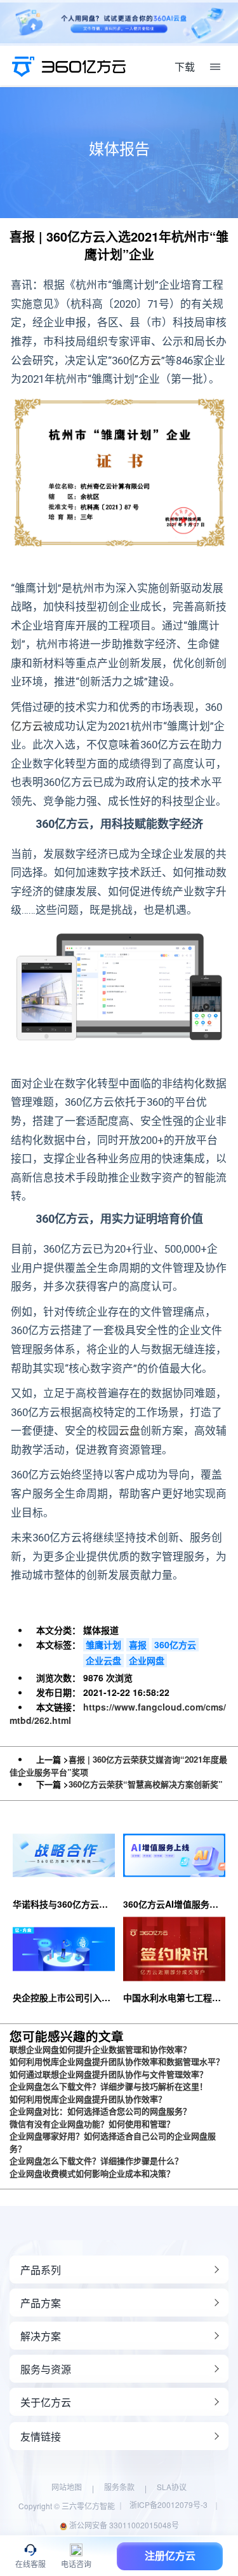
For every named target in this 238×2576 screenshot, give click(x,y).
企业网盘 (147, 1660)
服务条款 (119, 2487)
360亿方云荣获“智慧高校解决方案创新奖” (146, 1784)
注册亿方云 (170, 2556)
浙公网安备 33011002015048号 (123, 2525)
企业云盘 (103, 1660)
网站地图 (67, 2487)
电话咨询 (76, 2564)
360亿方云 (175, 1644)
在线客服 (30, 2564)
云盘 (129, 1431)
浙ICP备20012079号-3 (169, 2504)
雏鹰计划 (103, 1644)
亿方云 (145, 361)
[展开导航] (215, 67)
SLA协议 (172, 2487)
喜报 (138, 1644)
